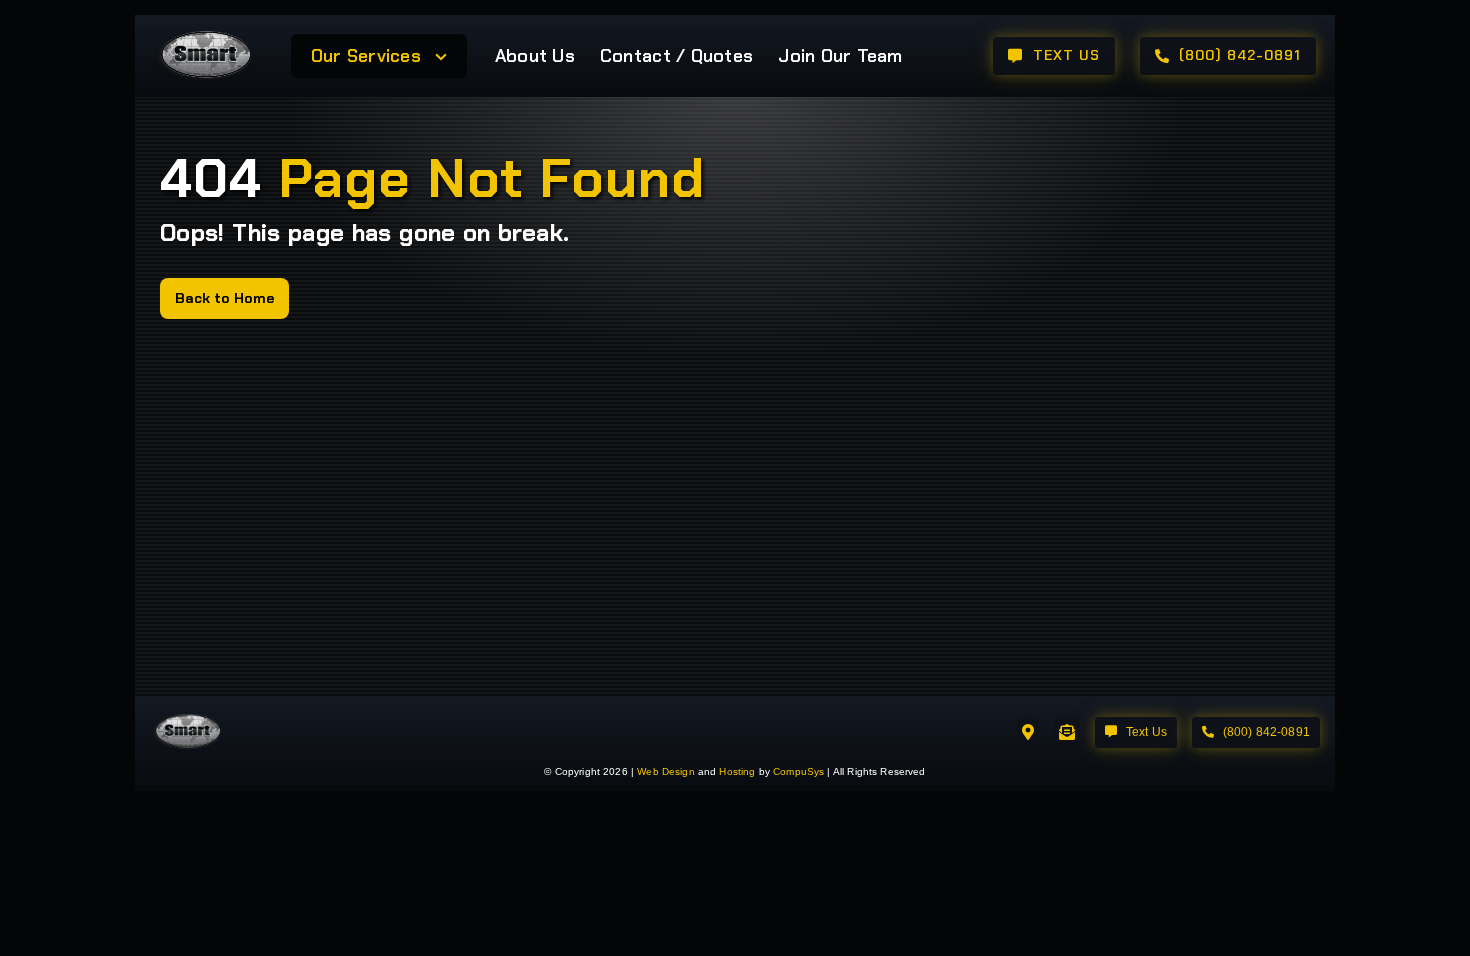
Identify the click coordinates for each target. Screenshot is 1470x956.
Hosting (737, 771)
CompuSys (798, 771)
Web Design (666, 771)
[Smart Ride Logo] (205, 33)
